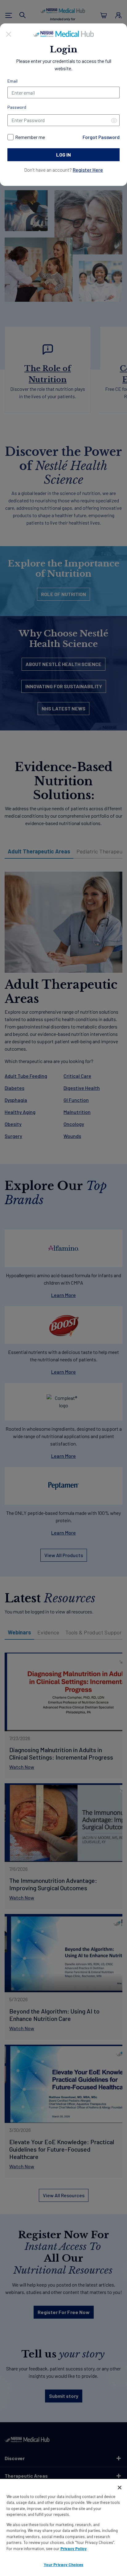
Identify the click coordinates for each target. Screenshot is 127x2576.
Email (12, 81)
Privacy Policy (74, 2549)
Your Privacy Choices (64, 2565)
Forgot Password (101, 137)
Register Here (88, 170)
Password (17, 107)
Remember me (30, 137)
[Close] (9, 33)
